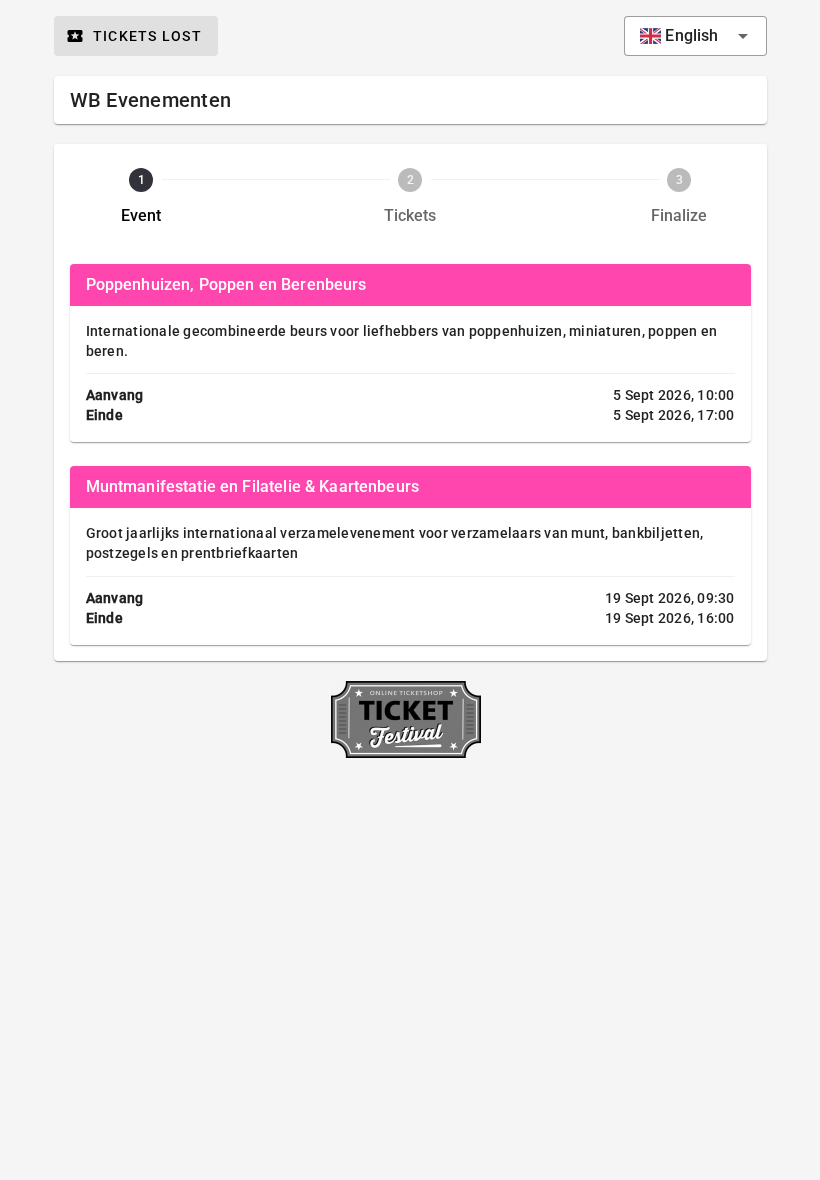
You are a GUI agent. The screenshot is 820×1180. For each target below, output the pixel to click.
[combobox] (695, 36)
